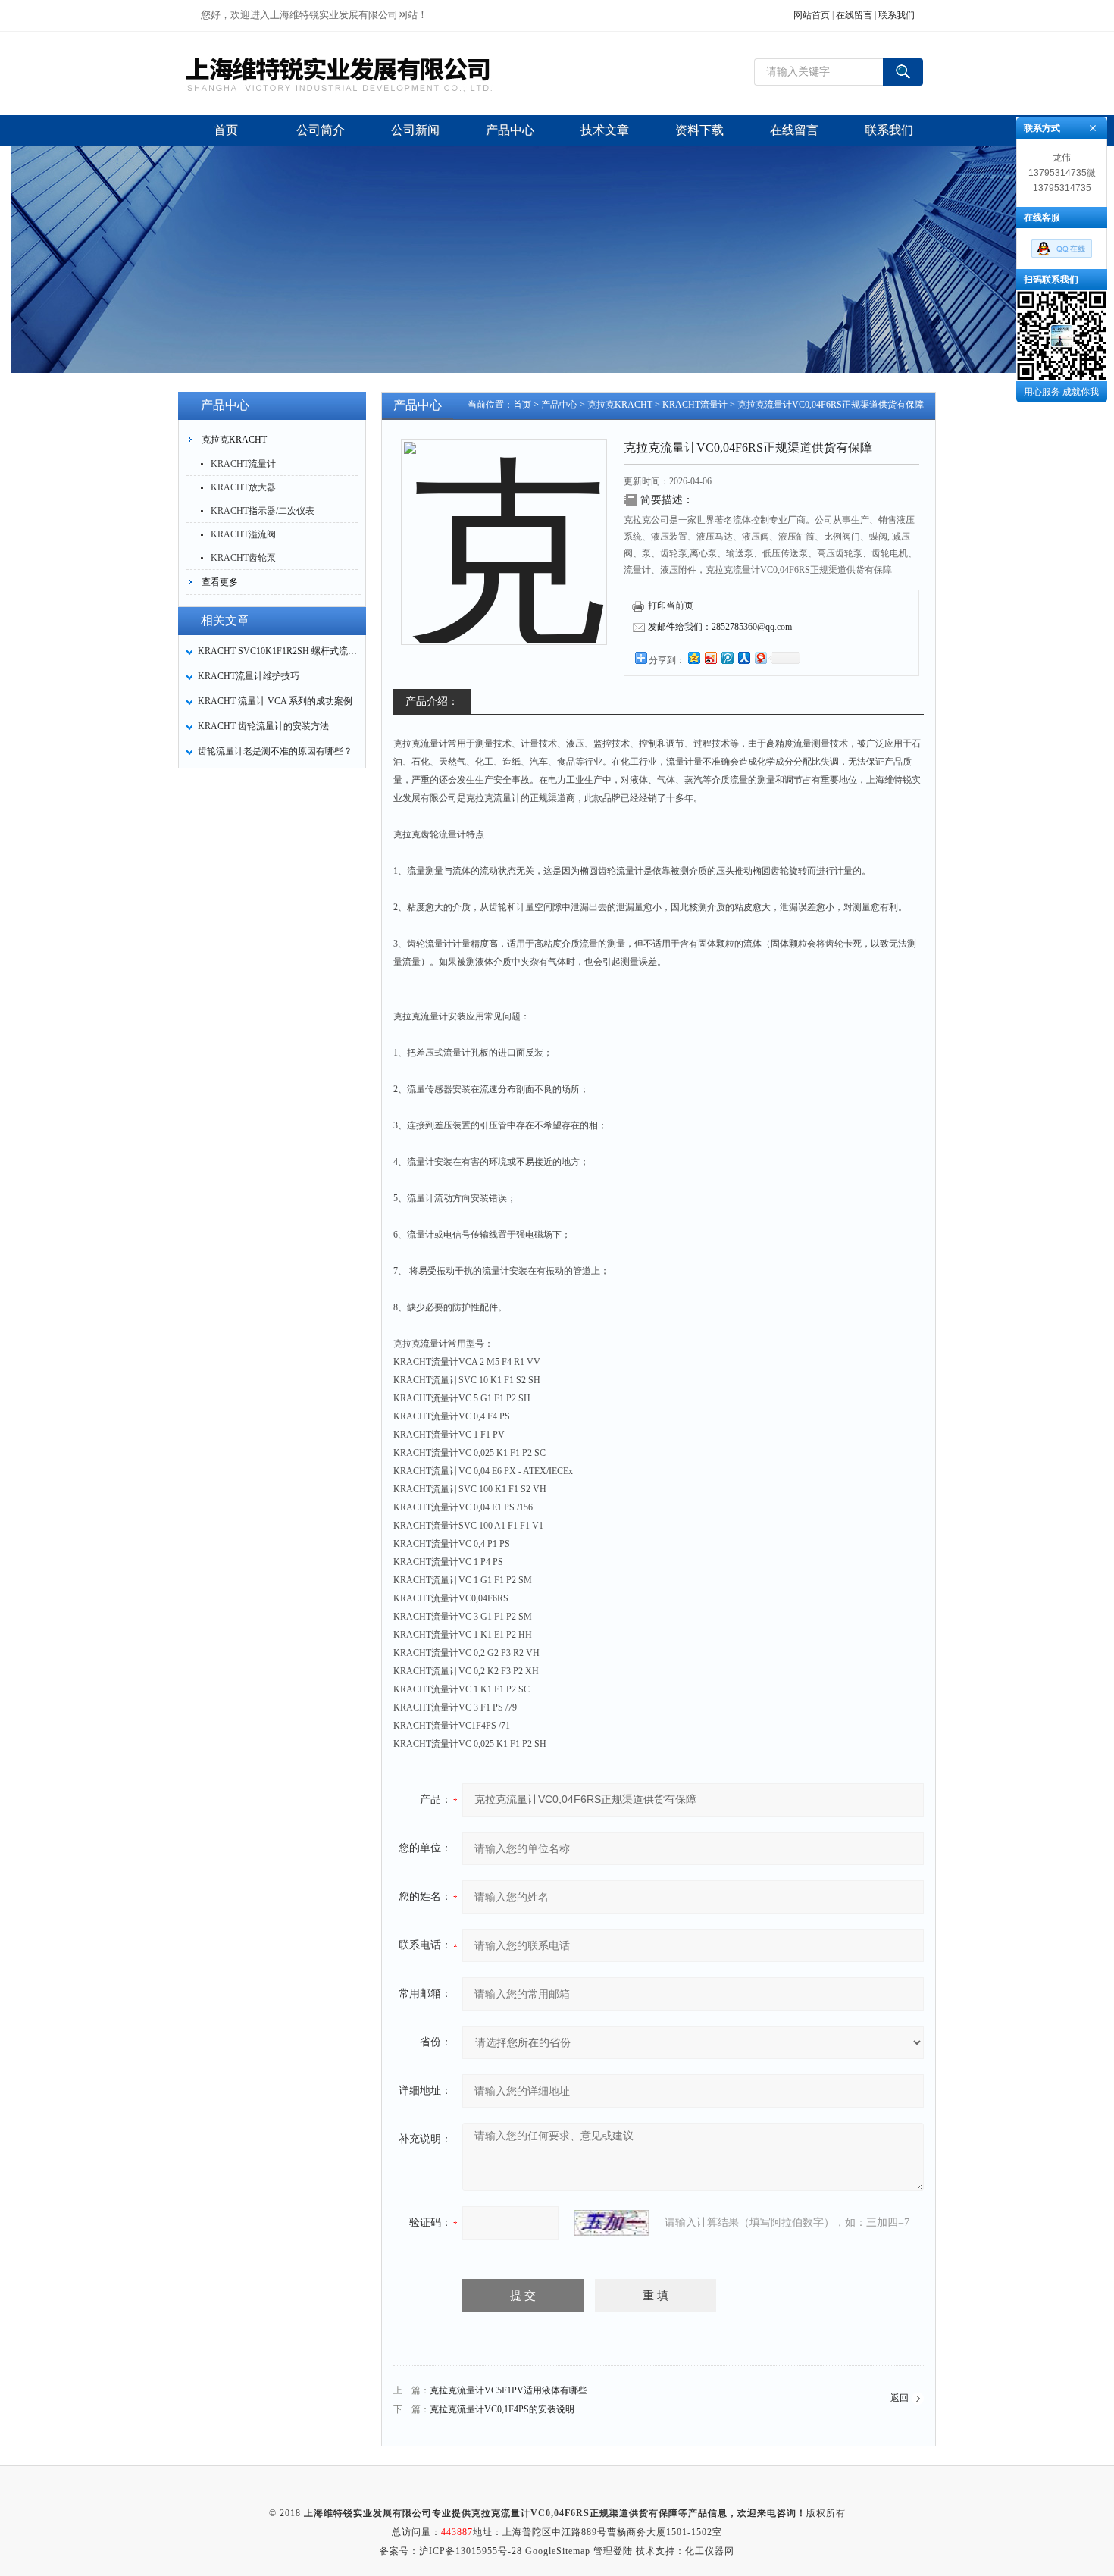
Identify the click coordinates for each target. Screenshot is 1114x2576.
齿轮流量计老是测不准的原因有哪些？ (275, 751)
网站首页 (812, 15)
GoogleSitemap (558, 2551)
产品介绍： (432, 701)
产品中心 (559, 405)
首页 (522, 405)
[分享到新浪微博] (710, 657)
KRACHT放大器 (243, 487)
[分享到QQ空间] (693, 657)
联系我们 (897, 15)
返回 (900, 2398)
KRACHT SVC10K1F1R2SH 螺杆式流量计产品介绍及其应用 (277, 651)
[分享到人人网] (743, 657)
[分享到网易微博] (760, 657)
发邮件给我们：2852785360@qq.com (720, 627)
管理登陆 (613, 2551)
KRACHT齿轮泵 (243, 558)
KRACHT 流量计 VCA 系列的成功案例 (275, 701)
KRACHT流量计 (243, 464)
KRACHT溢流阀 (243, 534)
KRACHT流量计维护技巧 (249, 676)
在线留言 (854, 15)
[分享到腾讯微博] (727, 657)
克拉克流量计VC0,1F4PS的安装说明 (502, 2409)
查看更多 (220, 582)
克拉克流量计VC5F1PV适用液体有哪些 (508, 2390)
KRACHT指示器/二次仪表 (263, 511)
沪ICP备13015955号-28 (471, 2551)
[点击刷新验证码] (612, 2223)
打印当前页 (671, 606)
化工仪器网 (710, 2551)
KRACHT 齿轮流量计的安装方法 (263, 726)
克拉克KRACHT (234, 440)
